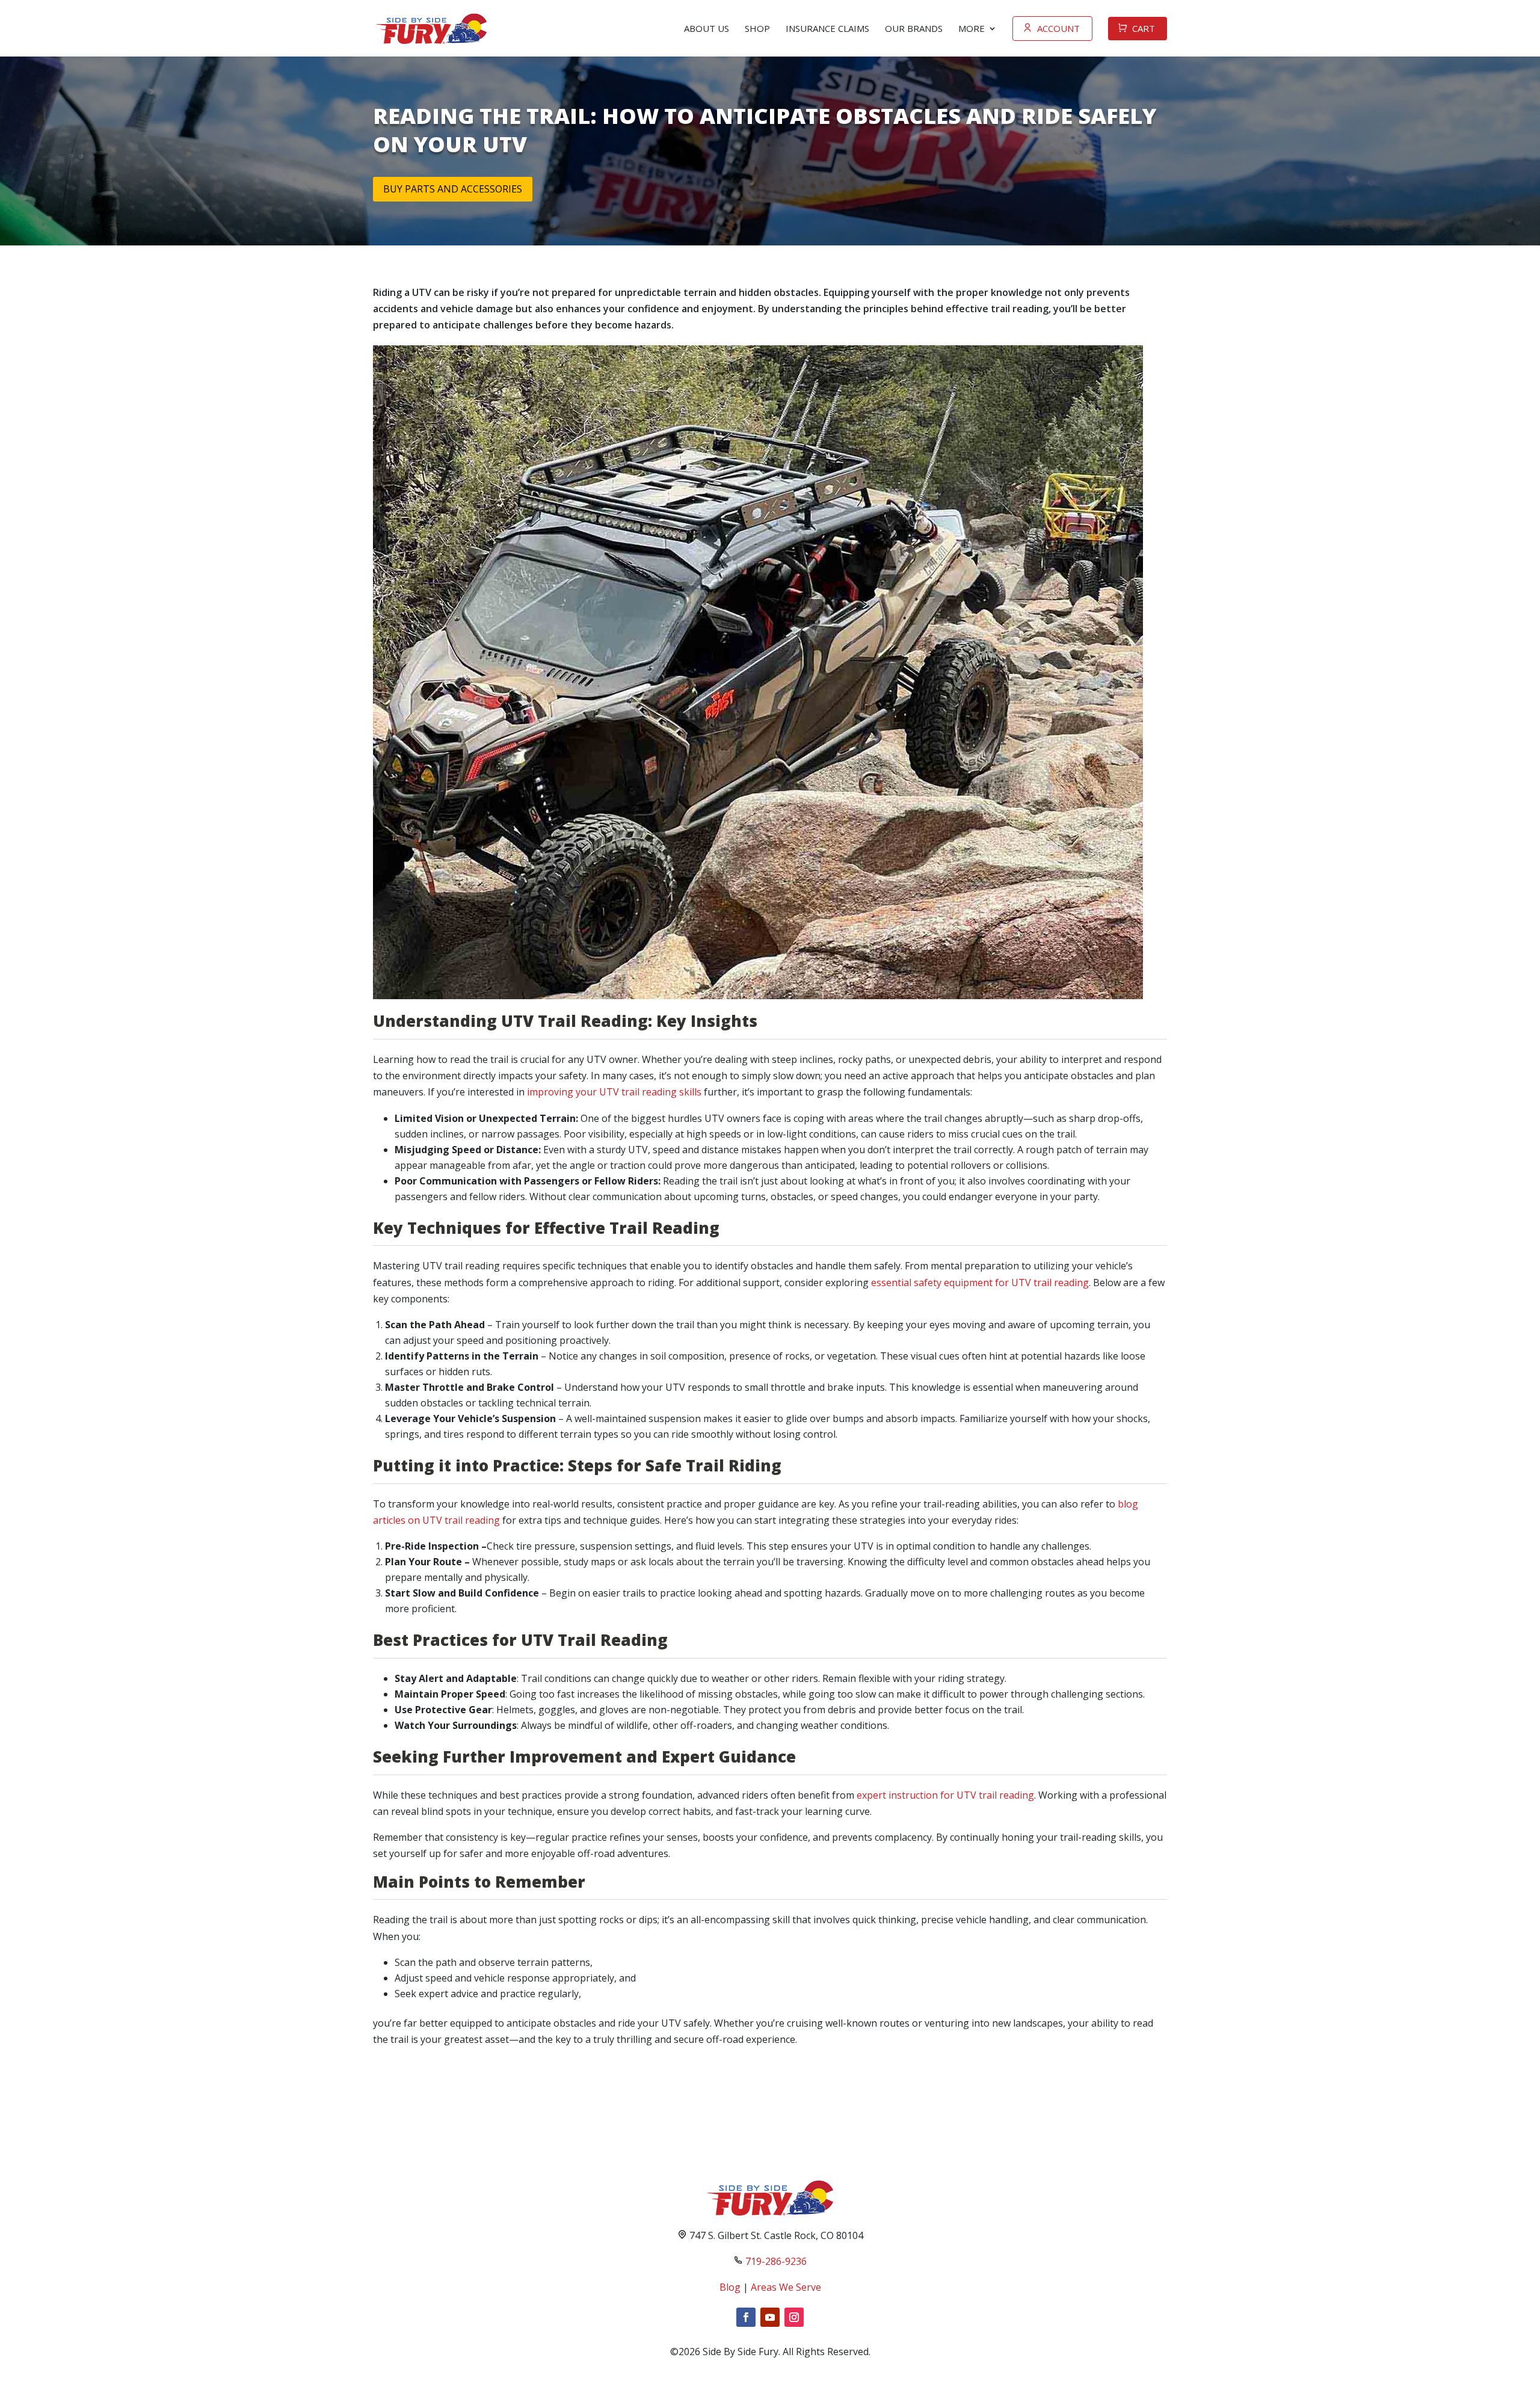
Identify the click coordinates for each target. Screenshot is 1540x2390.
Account (1058, 28)
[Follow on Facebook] (746, 2317)
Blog (730, 2287)
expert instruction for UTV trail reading (945, 1795)
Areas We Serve (786, 2287)
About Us (707, 28)
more (972, 28)
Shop (757, 28)
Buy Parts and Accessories (453, 189)
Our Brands (914, 28)
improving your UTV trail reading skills (614, 1092)
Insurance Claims (827, 28)
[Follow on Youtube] (770, 2317)
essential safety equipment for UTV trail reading (980, 1283)
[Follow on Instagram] (794, 2317)
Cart (1144, 28)
